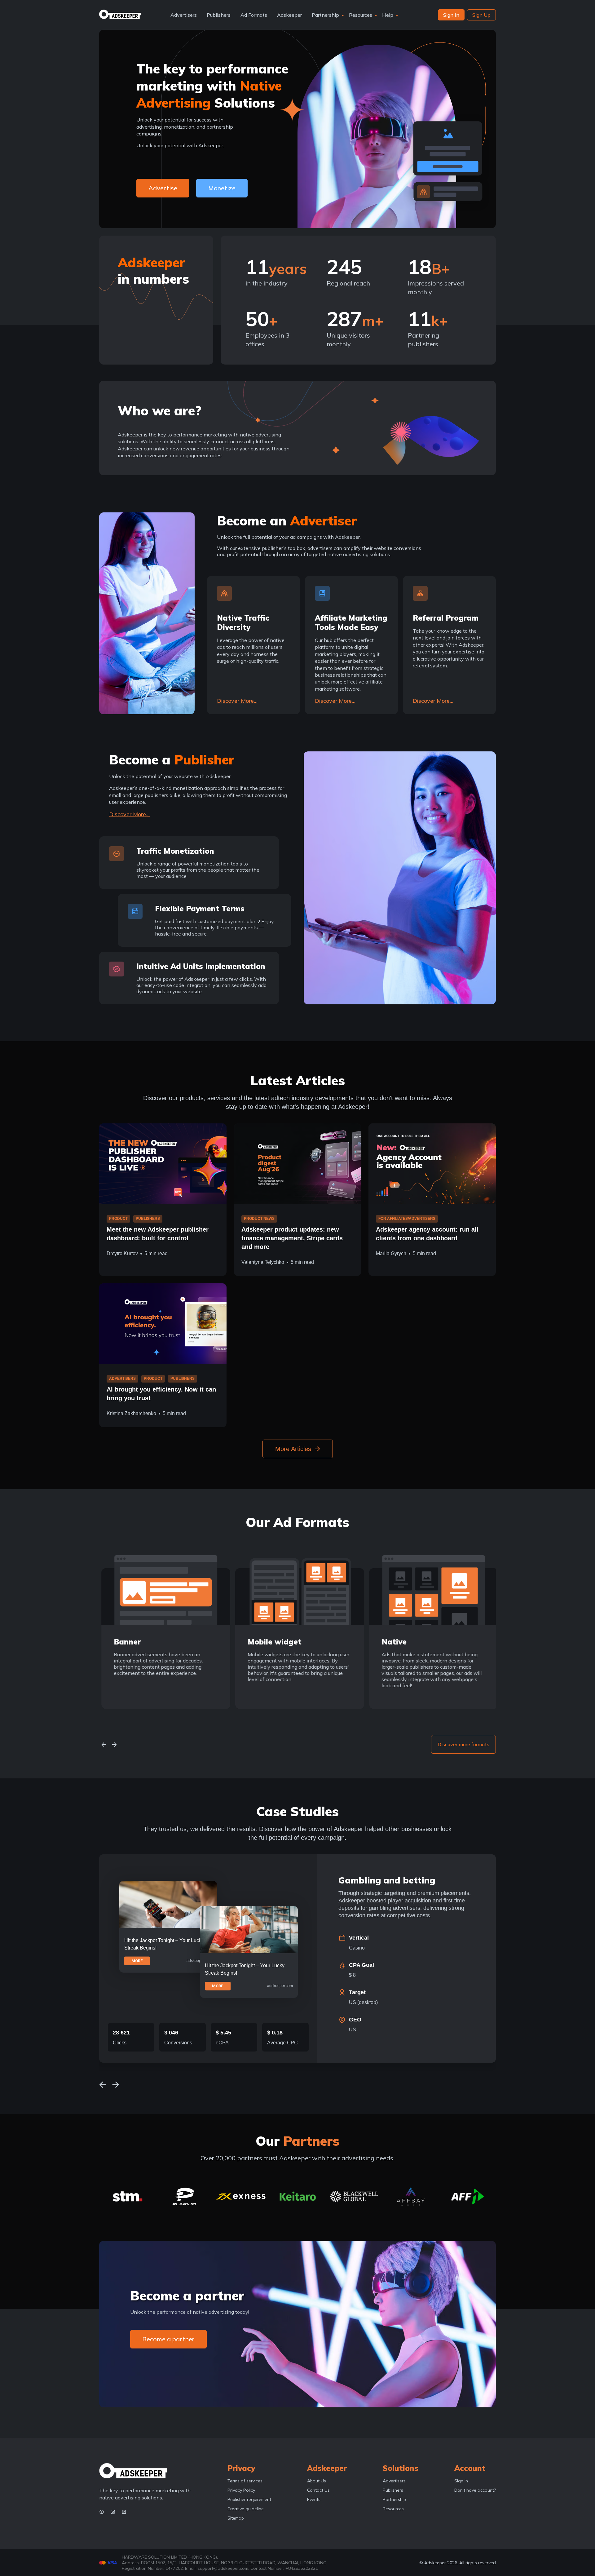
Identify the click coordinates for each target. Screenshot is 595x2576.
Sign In (461, 2481)
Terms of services (245, 2481)
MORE (137, 1961)
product (118, 1219)
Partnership (325, 15)
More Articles (293, 1449)
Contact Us (318, 2490)
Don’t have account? (475, 2490)
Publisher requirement (249, 2499)
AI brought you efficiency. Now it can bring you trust (161, 1394)
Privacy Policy (241, 2490)
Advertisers (184, 15)
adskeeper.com (199, 1961)
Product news (259, 1219)
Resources (361, 15)
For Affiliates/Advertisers (407, 1219)
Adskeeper (289, 15)
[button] (104, 1744)
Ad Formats (254, 15)
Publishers (219, 15)
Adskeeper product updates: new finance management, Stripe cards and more (292, 1238)
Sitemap (236, 2518)
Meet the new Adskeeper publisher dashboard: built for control (158, 1234)
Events (314, 2499)
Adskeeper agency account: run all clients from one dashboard (427, 1234)
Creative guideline (246, 2509)
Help (388, 15)
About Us (317, 2481)
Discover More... (237, 701)
